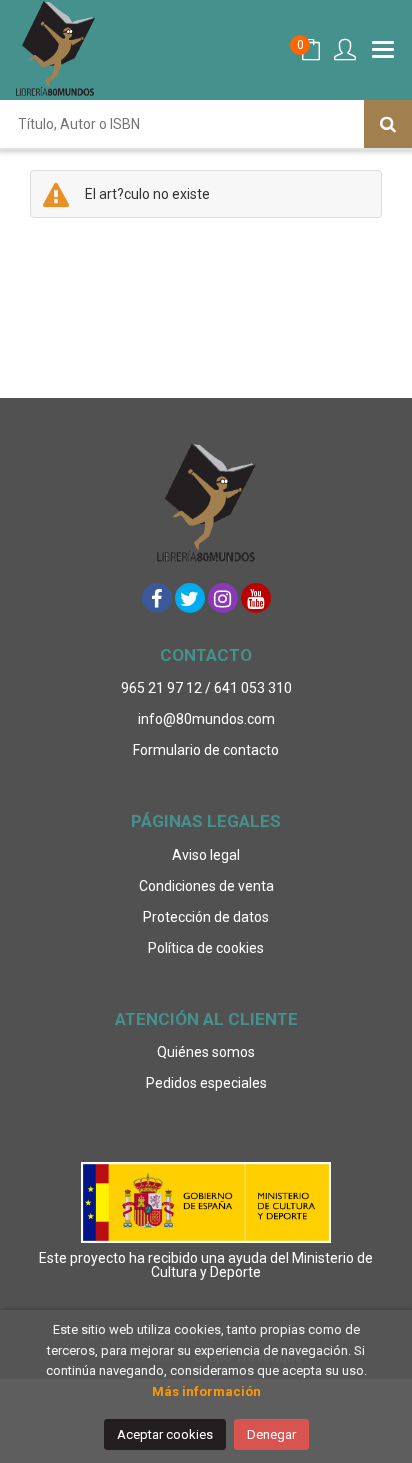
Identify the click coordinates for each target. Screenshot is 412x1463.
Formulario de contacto (206, 750)
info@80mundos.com (206, 719)
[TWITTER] (190, 598)
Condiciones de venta (206, 886)
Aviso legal (206, 855)
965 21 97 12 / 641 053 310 (206, 688)
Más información (206, 1391)
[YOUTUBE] (256, 598)
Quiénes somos (206, 1052)
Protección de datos (206, 917)
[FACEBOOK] (157, 598)
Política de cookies (206, 948)
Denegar (271, 1434)
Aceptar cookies (165, 1434)
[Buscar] (388, 124)
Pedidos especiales (206, 1083)
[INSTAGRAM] (223, 598)
